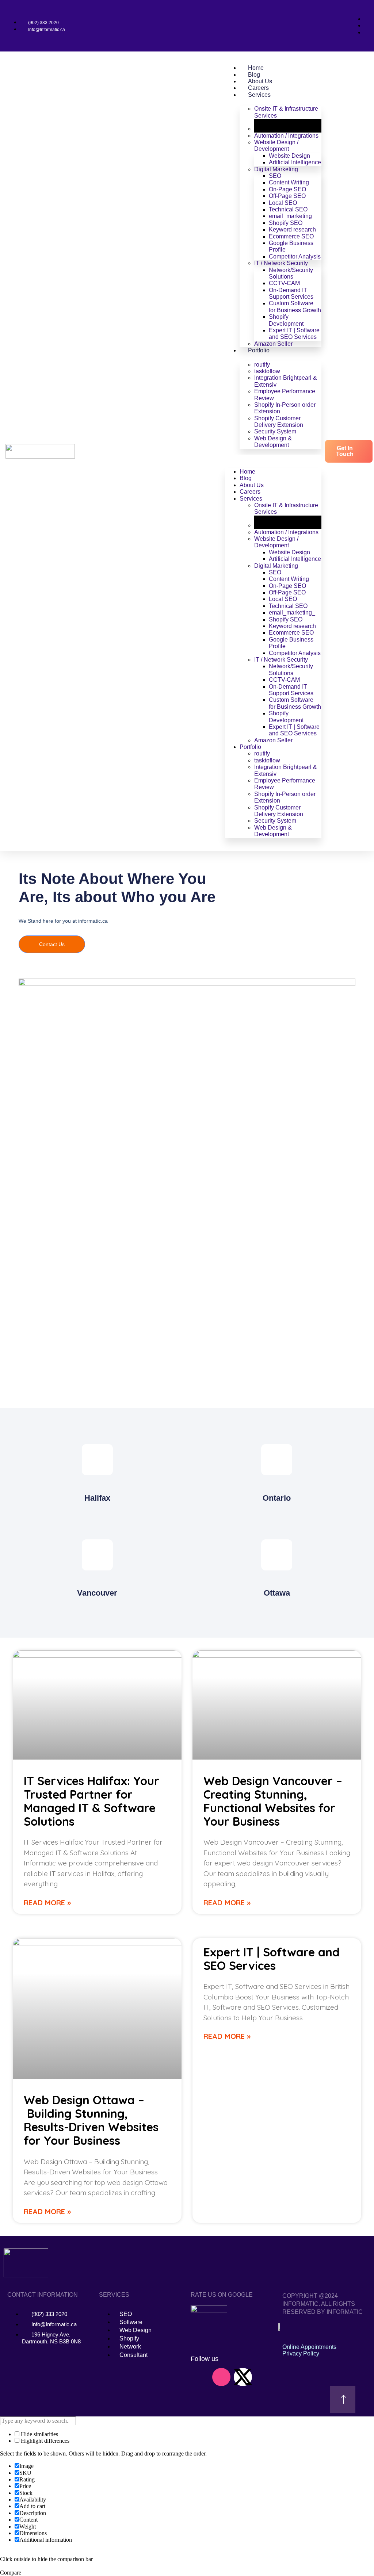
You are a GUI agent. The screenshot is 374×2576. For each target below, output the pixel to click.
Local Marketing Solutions (275, 125)
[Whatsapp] (264, 2377)
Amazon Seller (273, 344)
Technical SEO (288, 209)
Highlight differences (44, 2441)
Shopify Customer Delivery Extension (279, 422)
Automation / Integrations (286, 136)
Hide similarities (39, 2434)
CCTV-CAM (284, 283)
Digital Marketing (276, 169)
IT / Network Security (281, 263)
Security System (275, 431)
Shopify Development (286, 320)
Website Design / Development (276, 146)
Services (259, 95)
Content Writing (289, 182)
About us (260, 81)
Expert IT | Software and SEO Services (294, 334)
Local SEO (283, 203)
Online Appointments (309, 2347)
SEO (275, 176)
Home (256, 68)
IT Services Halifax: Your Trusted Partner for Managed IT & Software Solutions (91, 1801)
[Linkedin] (200, 2377)
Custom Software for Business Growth (295, 307)
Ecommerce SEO (291, 236)
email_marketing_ (292, 216)
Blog (254, 75)
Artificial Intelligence (295, 162)
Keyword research (292, 229)
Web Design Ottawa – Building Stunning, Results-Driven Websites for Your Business (91, 2120)
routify (262, 365)
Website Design (289, 156)
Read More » (47, 1903)
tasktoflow (267, 371)
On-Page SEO (287, 189)
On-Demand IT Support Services (291, 293)
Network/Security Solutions (291, 273)
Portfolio (259, 350)
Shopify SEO (286, 223)
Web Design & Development (273, 442)
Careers (258, 88)
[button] (273, 458)
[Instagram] (221, 2377)
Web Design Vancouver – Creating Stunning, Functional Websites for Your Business (273, 1801)
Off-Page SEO (287, 196)
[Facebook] (200, 2397)
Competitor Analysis (295, 257)
